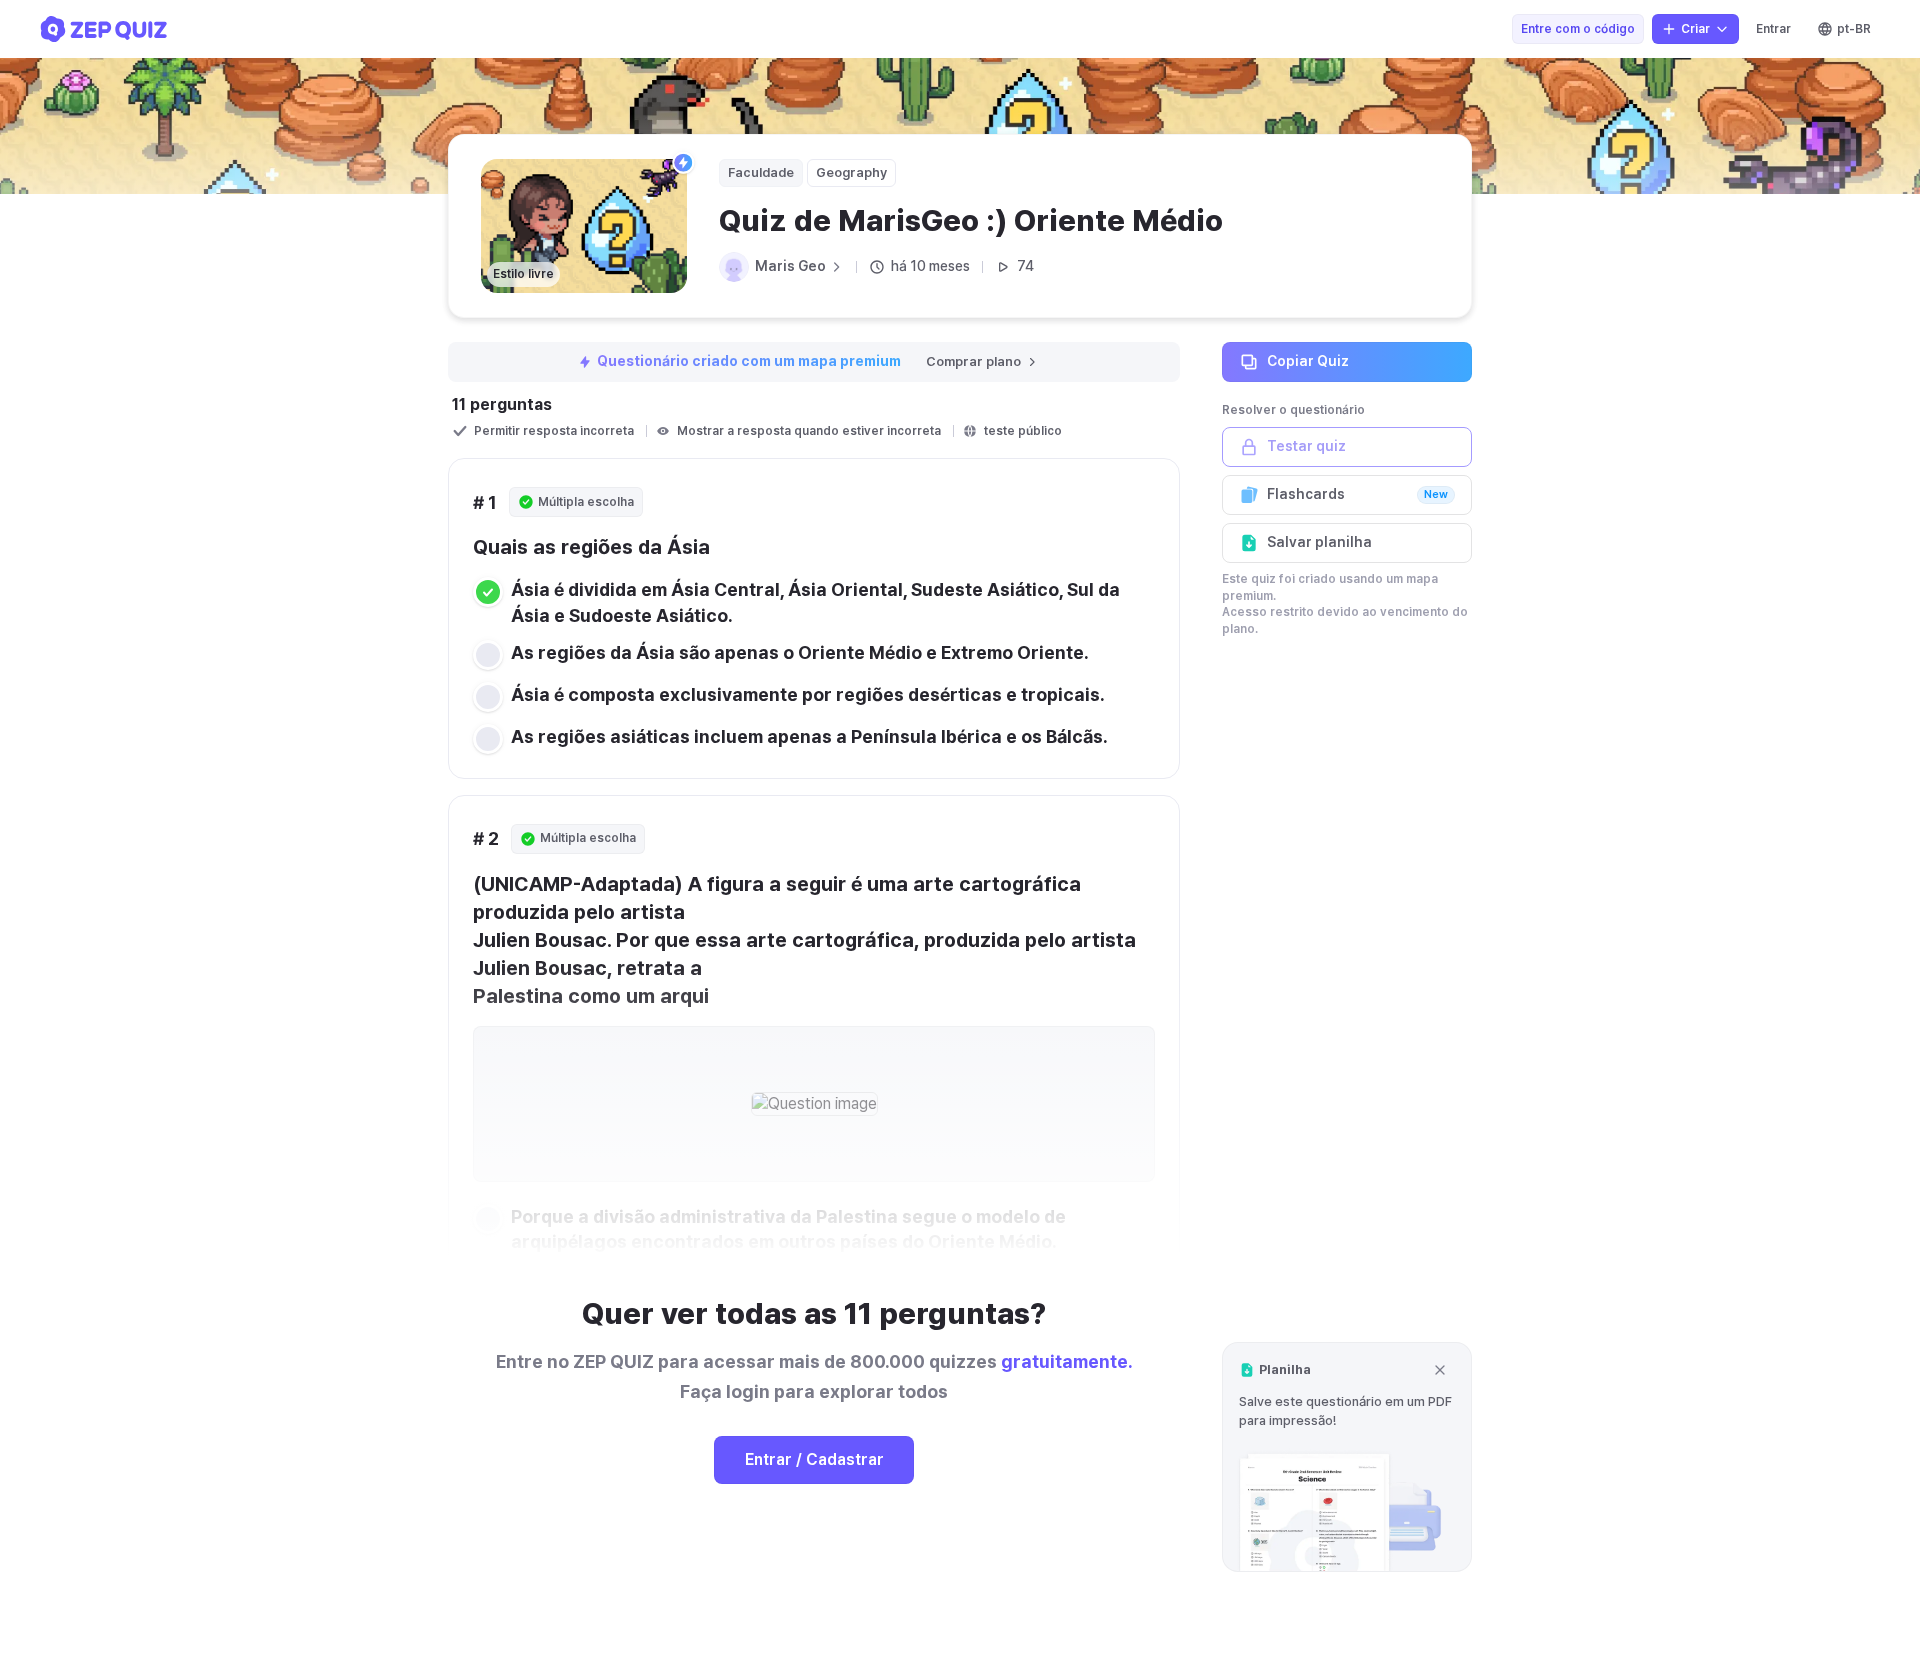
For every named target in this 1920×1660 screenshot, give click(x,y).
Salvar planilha (1319, 542)
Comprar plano (973, 361)
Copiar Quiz (1308, 361)
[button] (1347, 1456)
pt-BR (1854, 29)
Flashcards (1357, 494)
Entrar (1773, 29)
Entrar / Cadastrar (814, 1459)
